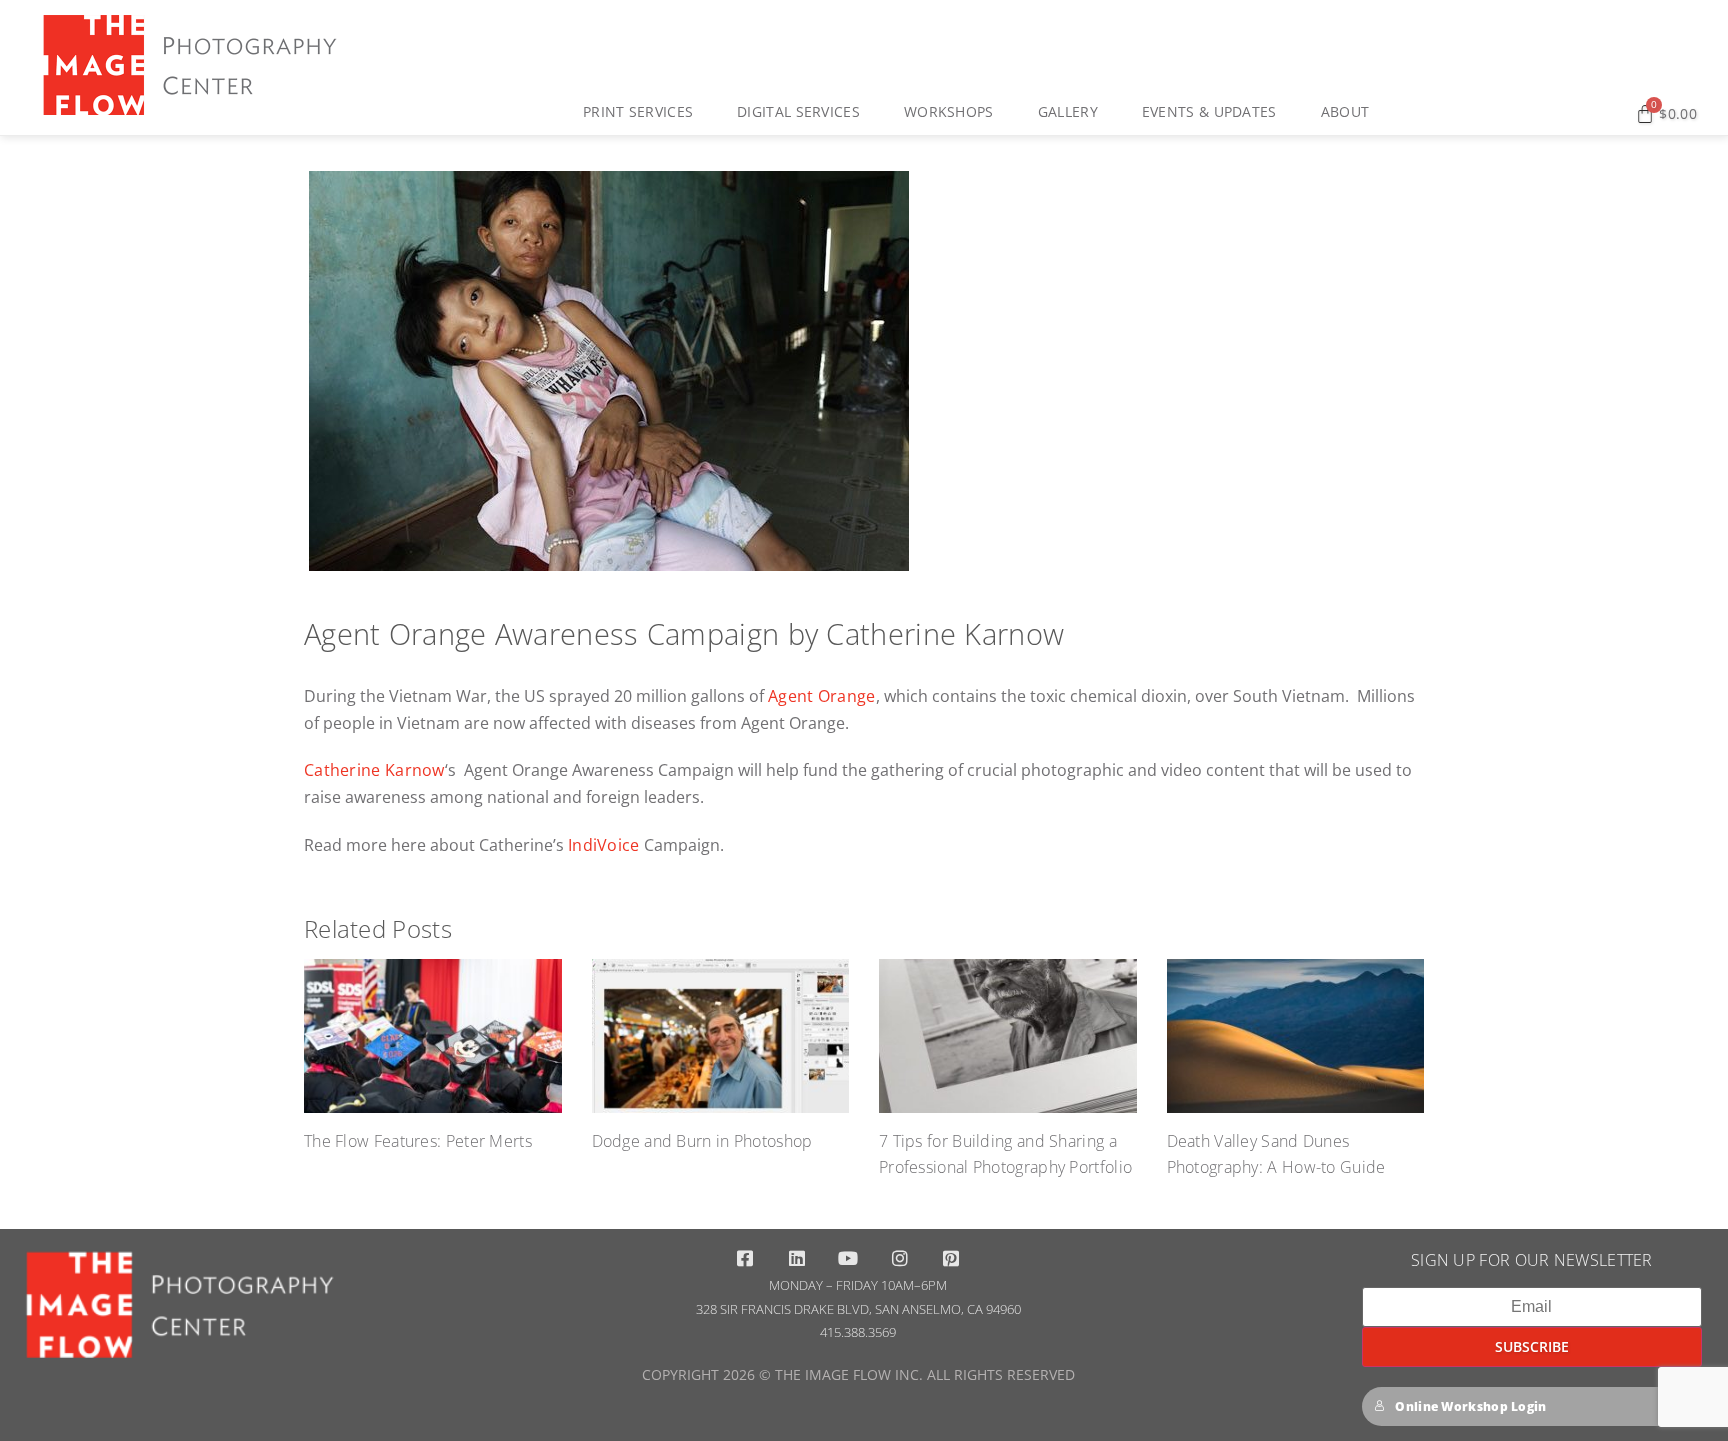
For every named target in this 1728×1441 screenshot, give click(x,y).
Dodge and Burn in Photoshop (702, 1141)
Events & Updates (1209, 111)
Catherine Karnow (374, 770)
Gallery (1068, 111)
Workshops (949, 111)
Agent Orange (822, 696)
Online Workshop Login (1470, 1406)
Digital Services (798, 111)
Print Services (638, 111)
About (1345, 111)
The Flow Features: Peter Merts (418, 1141)
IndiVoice (604, 845)
